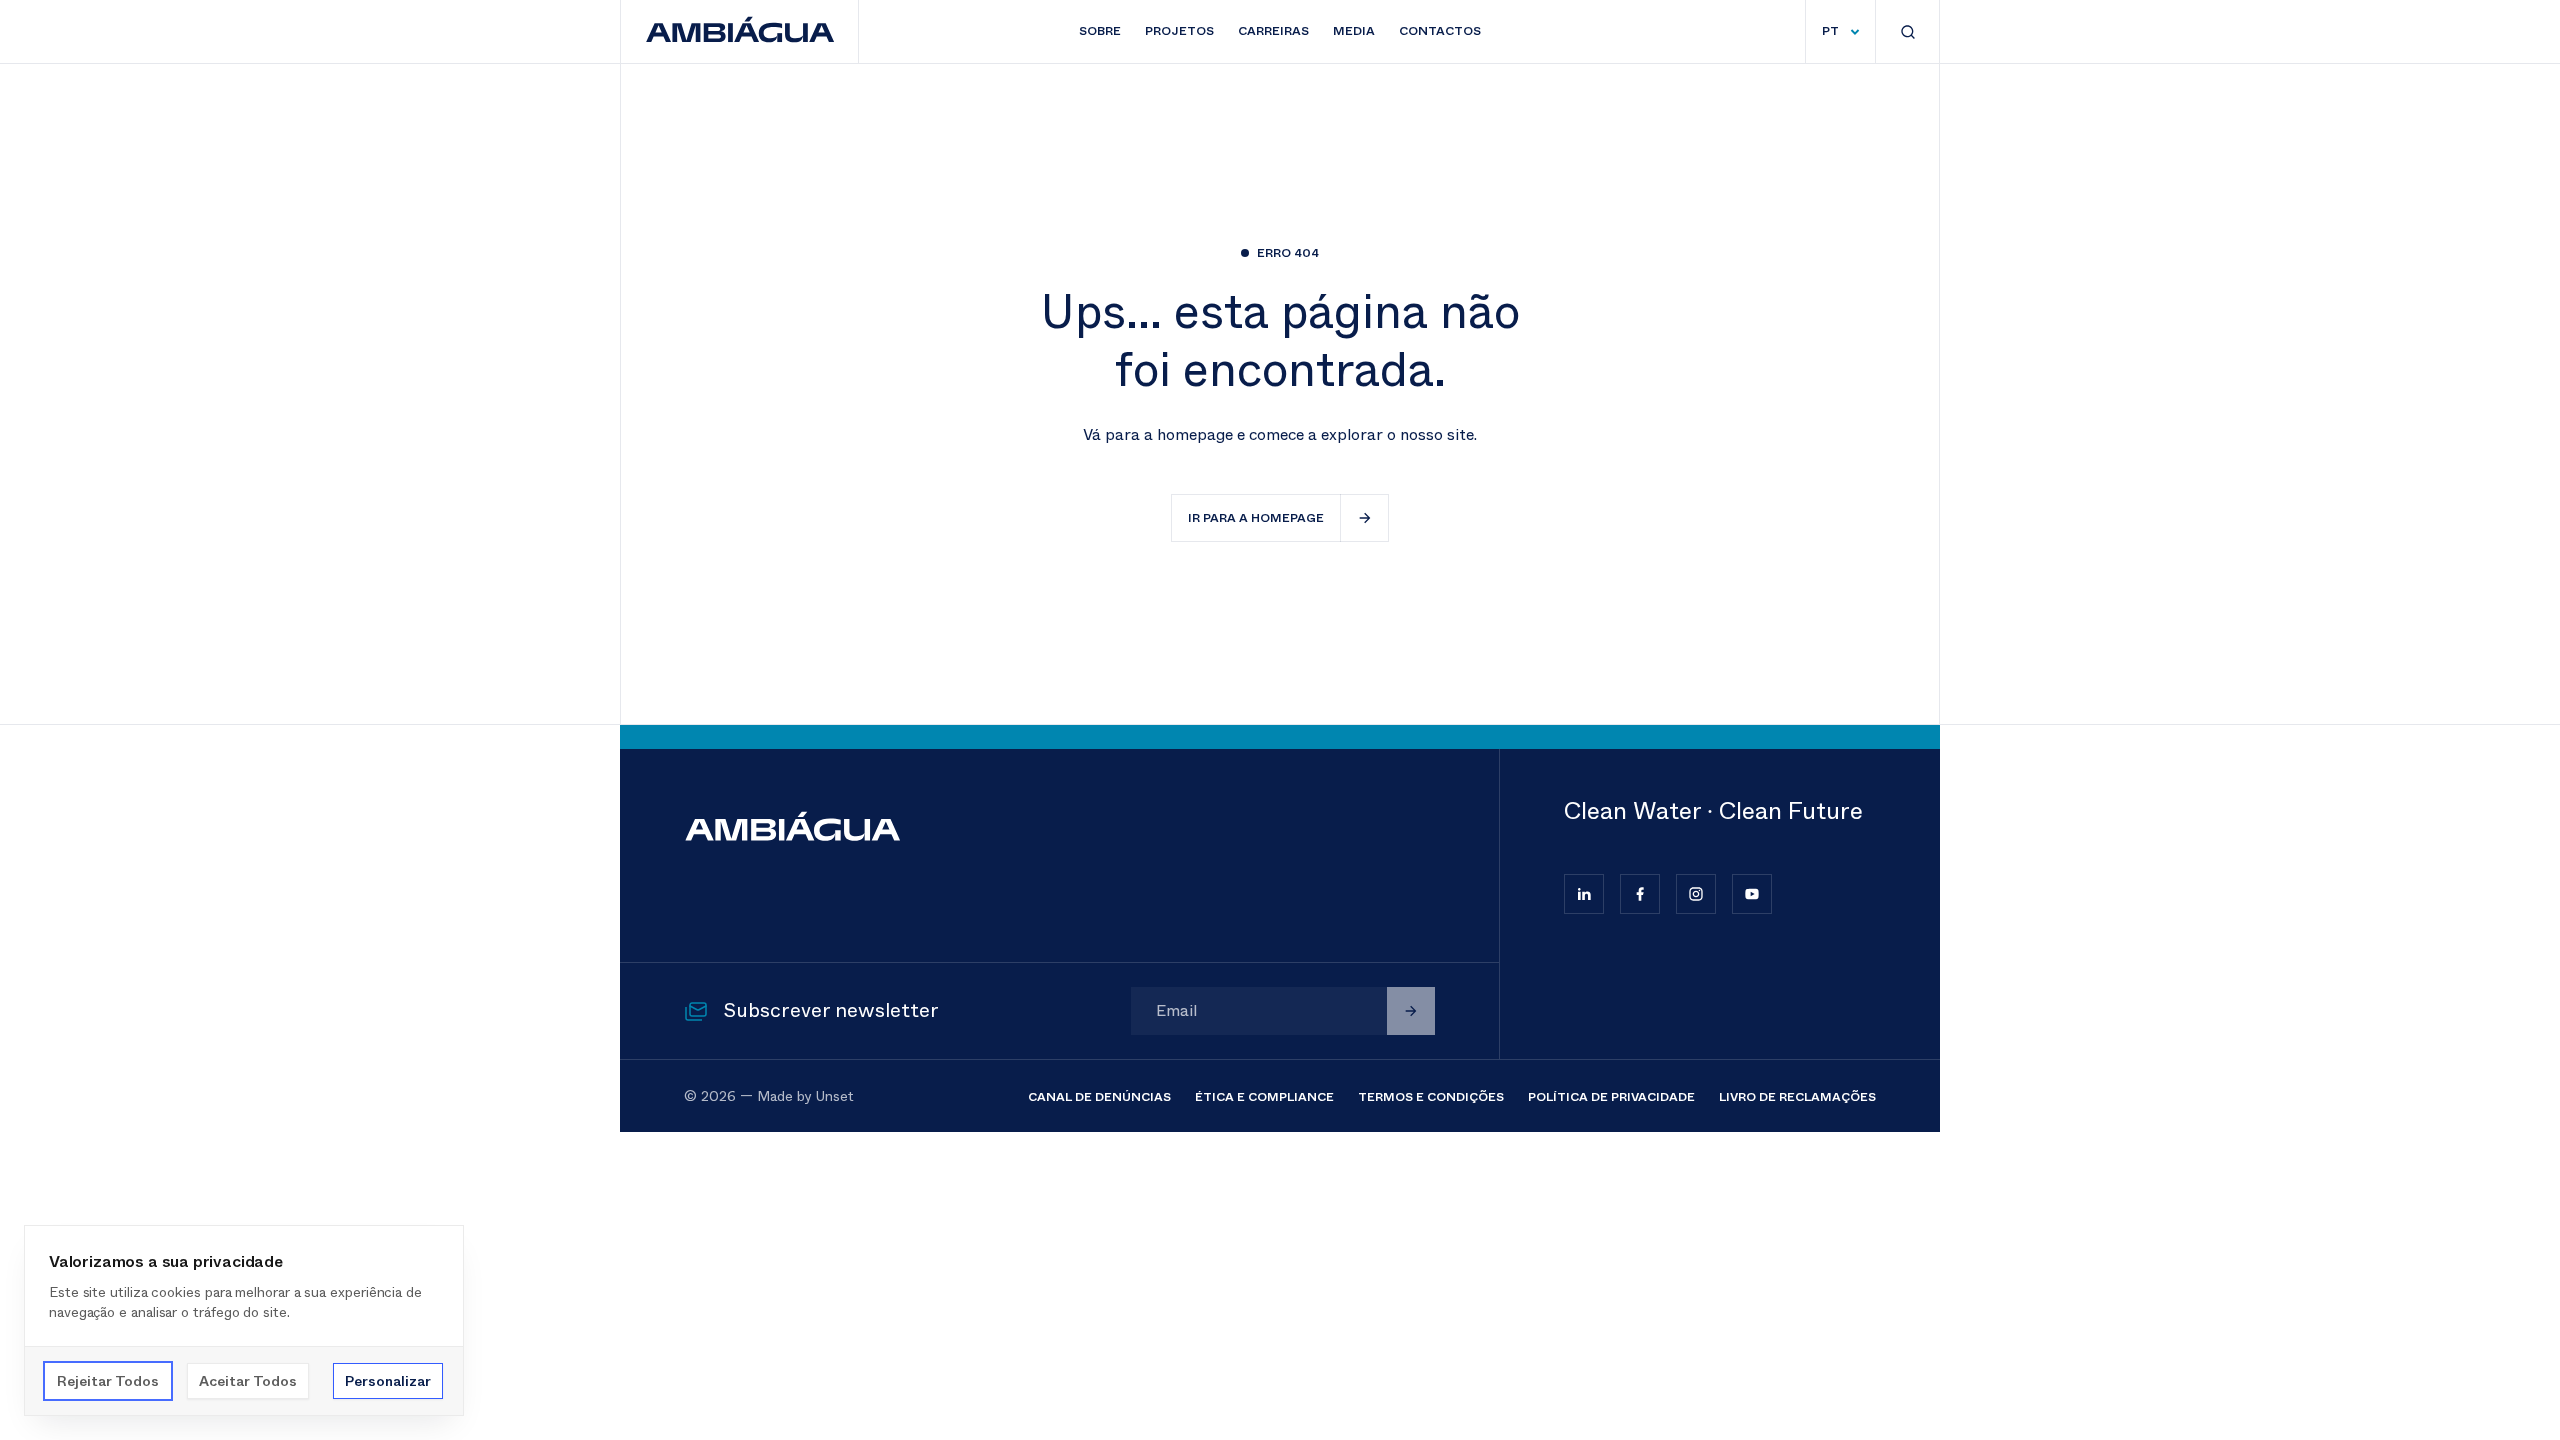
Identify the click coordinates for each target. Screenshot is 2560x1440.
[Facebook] (1640, 894)
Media (1354, 31)
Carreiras (1273, 31)
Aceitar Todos (248, 1381)
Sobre (1100, 31)
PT (1830, 31)
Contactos (1440, 31)
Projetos (1179, 31)
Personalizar (388, 1381)
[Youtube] (1752, 894)
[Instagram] (1696, 894)
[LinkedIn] (1584, 894)
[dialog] (244, 1320)
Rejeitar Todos (108, 1381)
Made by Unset (805, 1096)
